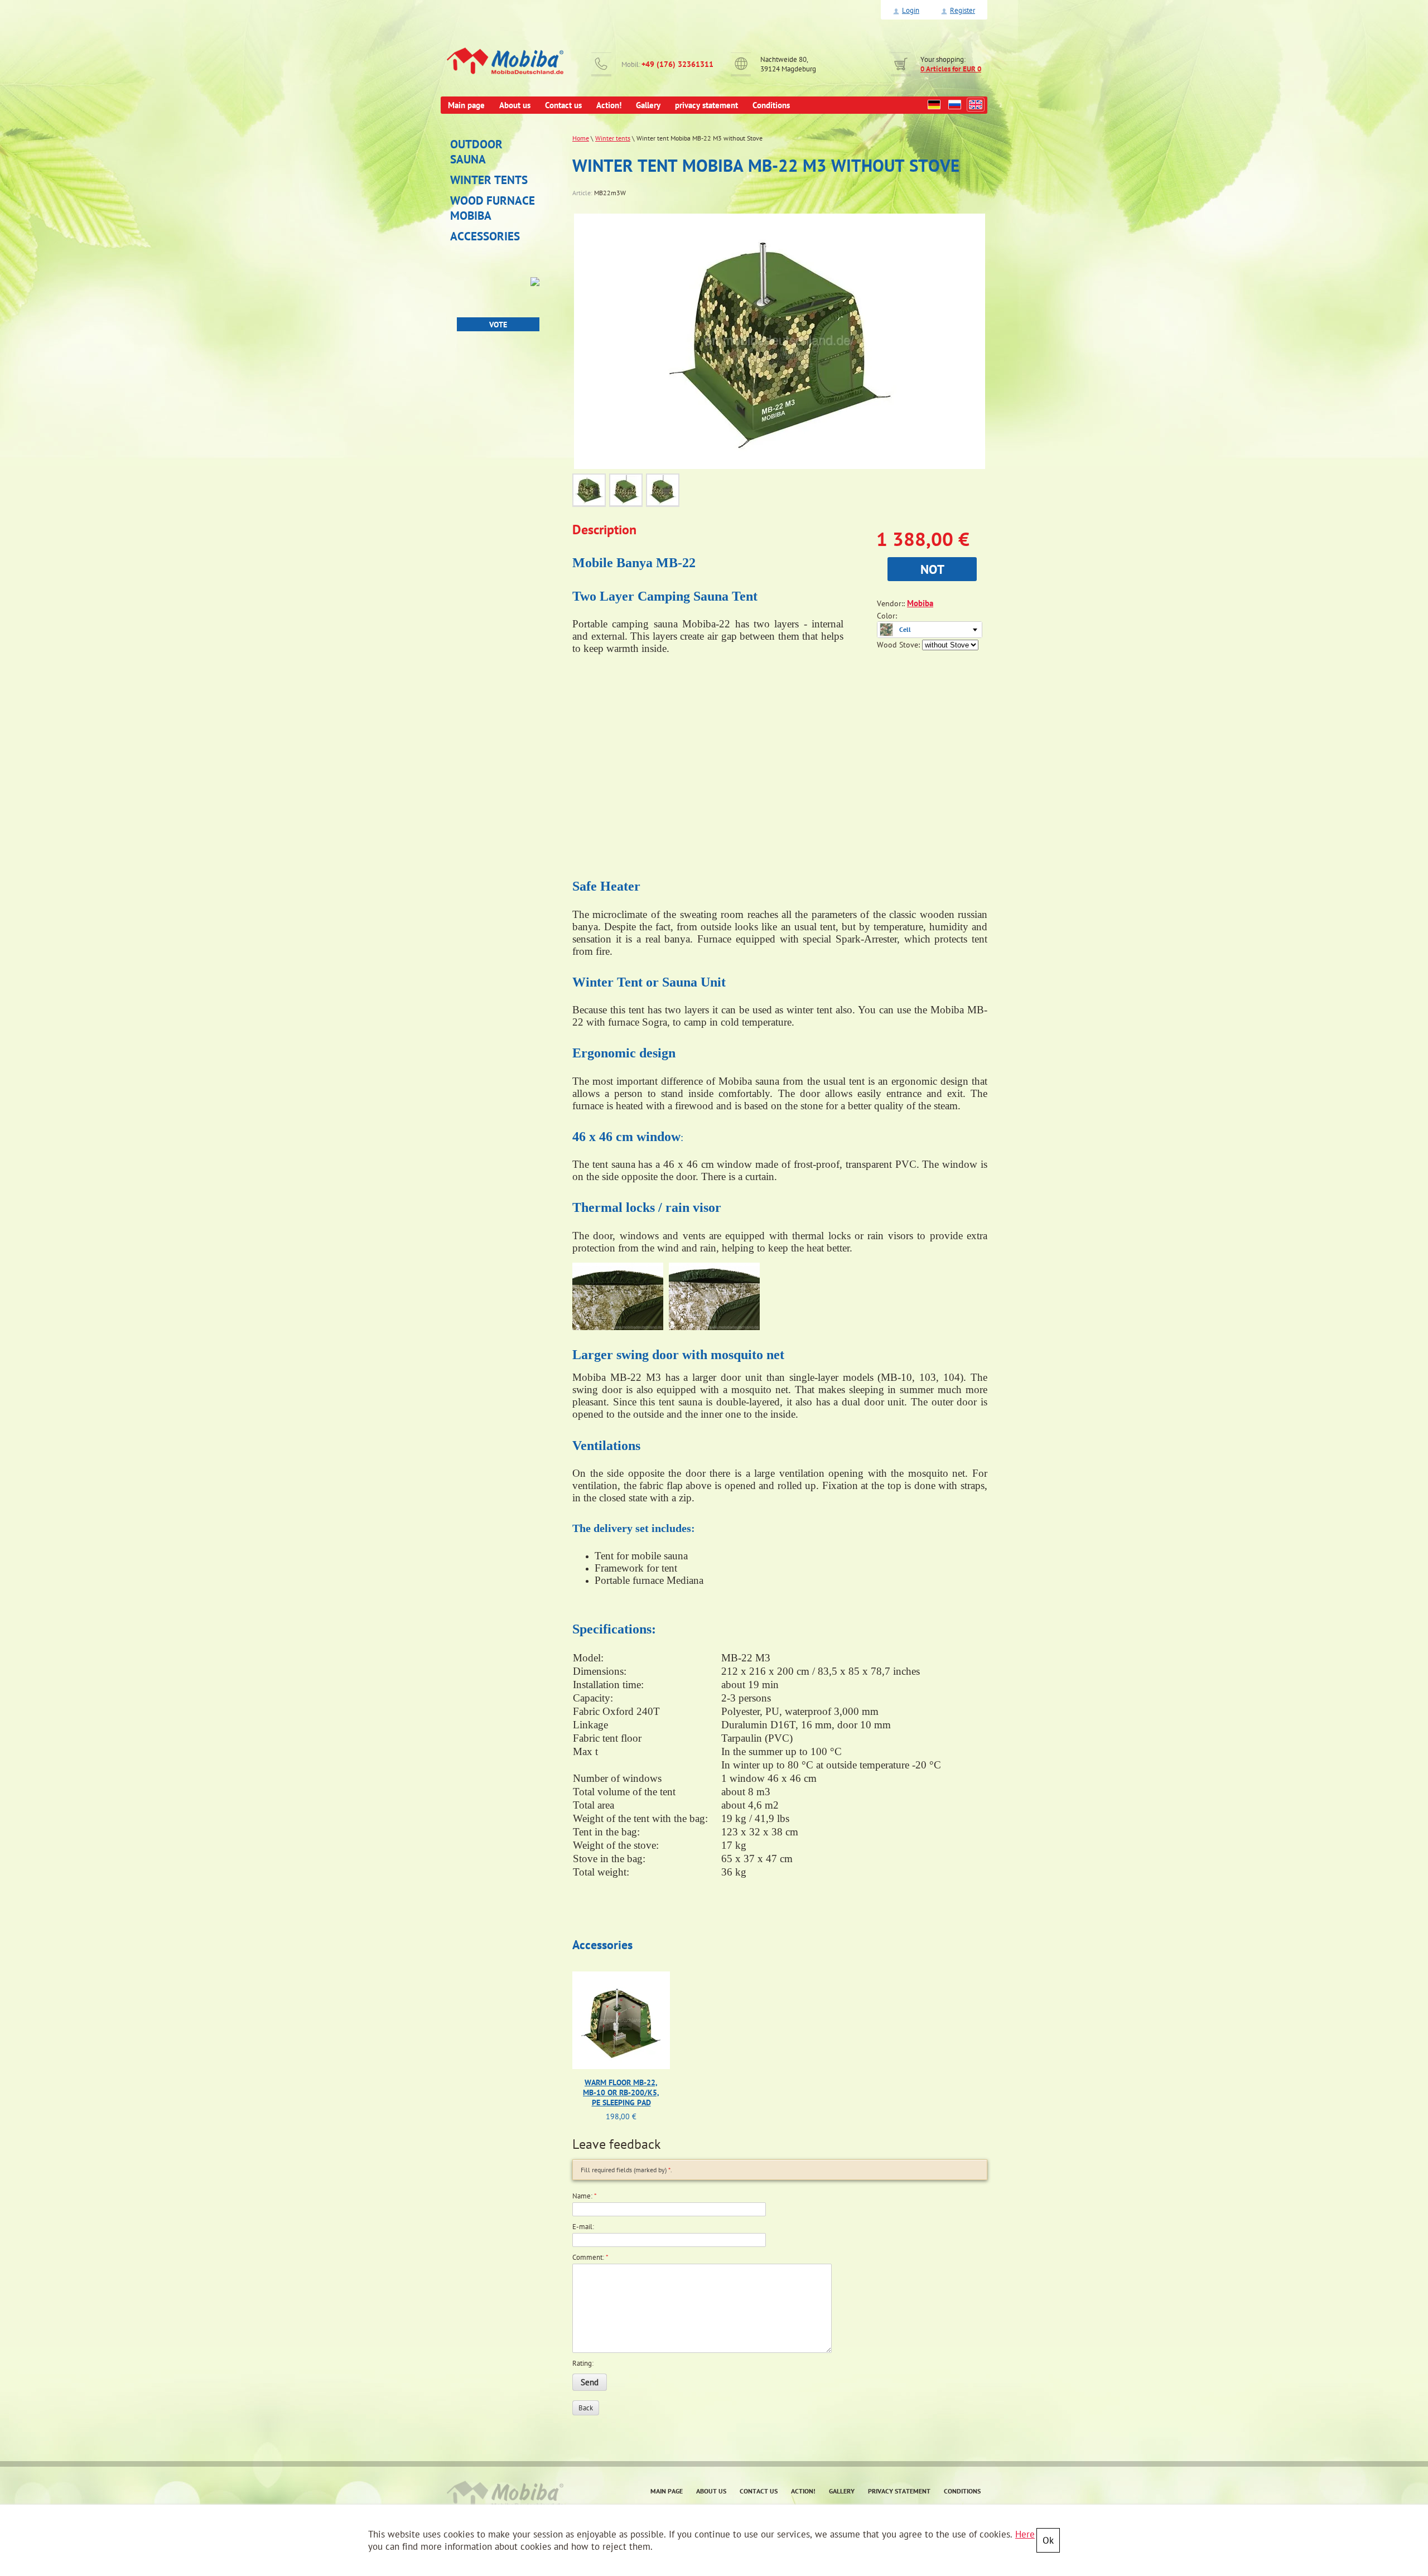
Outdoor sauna (476, 152)
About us (711, 2491)
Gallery (842, 2491)
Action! (803, 2491)
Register (963, 10)
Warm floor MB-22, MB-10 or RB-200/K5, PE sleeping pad (621, 2092)
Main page (667, 2491)
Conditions (962, 2491)
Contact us (759, 2491)
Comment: (590, 2257)
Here (1025, 2534)
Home (581, 138)
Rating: (583, 2363)
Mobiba (920, 603)
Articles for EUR (951, 69)
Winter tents (489, 180)
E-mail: (583, 2227)
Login (911, 10)
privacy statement (899, 2491)
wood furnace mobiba (493, 208)
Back (586, 2408)
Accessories (485, 236)
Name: (585, 2196)
